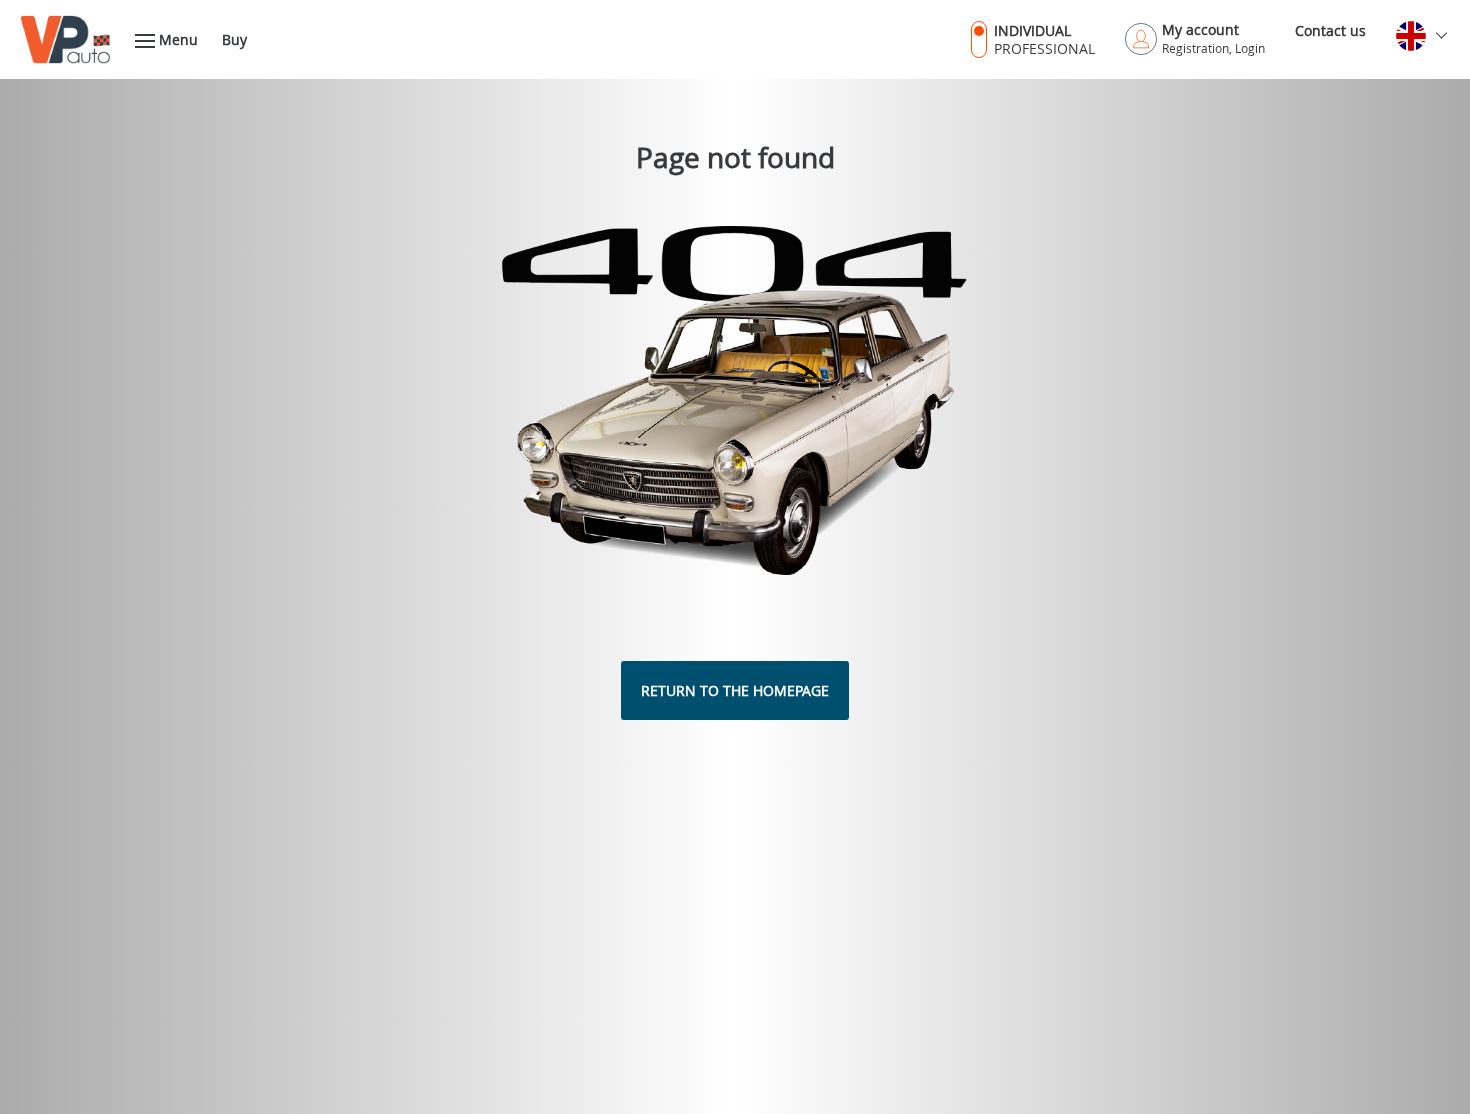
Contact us (1330, 30)
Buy (234, 39)
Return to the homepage (735, 690)
